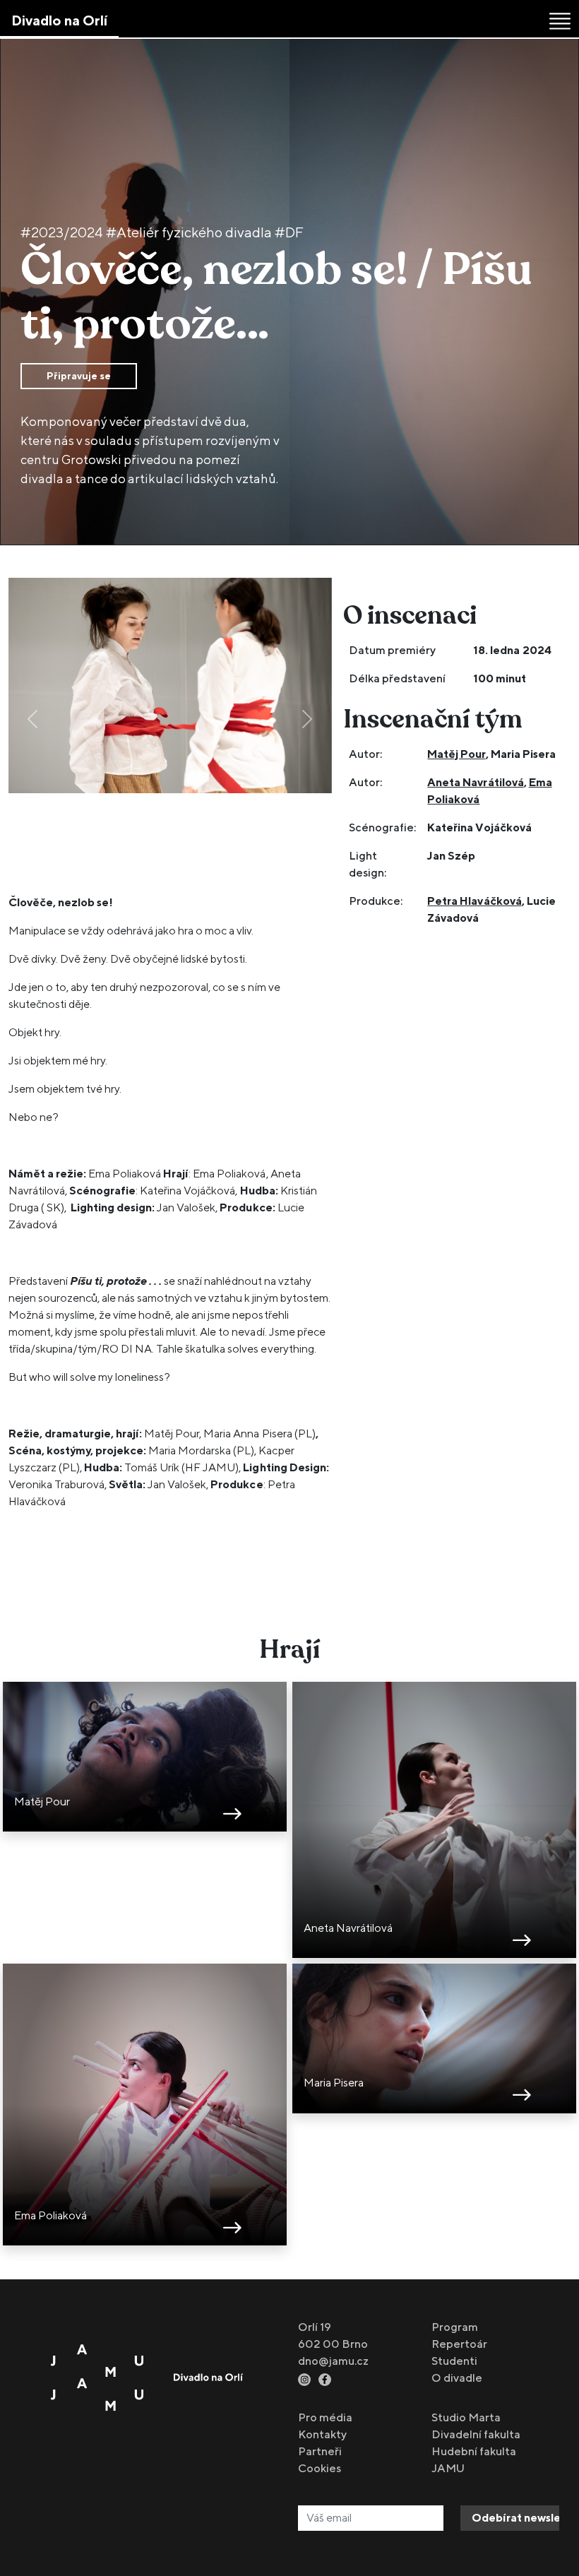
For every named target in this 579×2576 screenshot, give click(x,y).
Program (455, 2327)
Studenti (454, 2361)
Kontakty (322, 2434)
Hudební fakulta (474, 2451)
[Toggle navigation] (560, 21)
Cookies (320, 2468)
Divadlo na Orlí (59, 20)
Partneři (320, 2451)
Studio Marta (466, 2417)
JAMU (448, 2468)
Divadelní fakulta (476, 2434)
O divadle (457, 2378)
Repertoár (459, 2344)
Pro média (325, 2417)
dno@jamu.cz (333, 2361)
